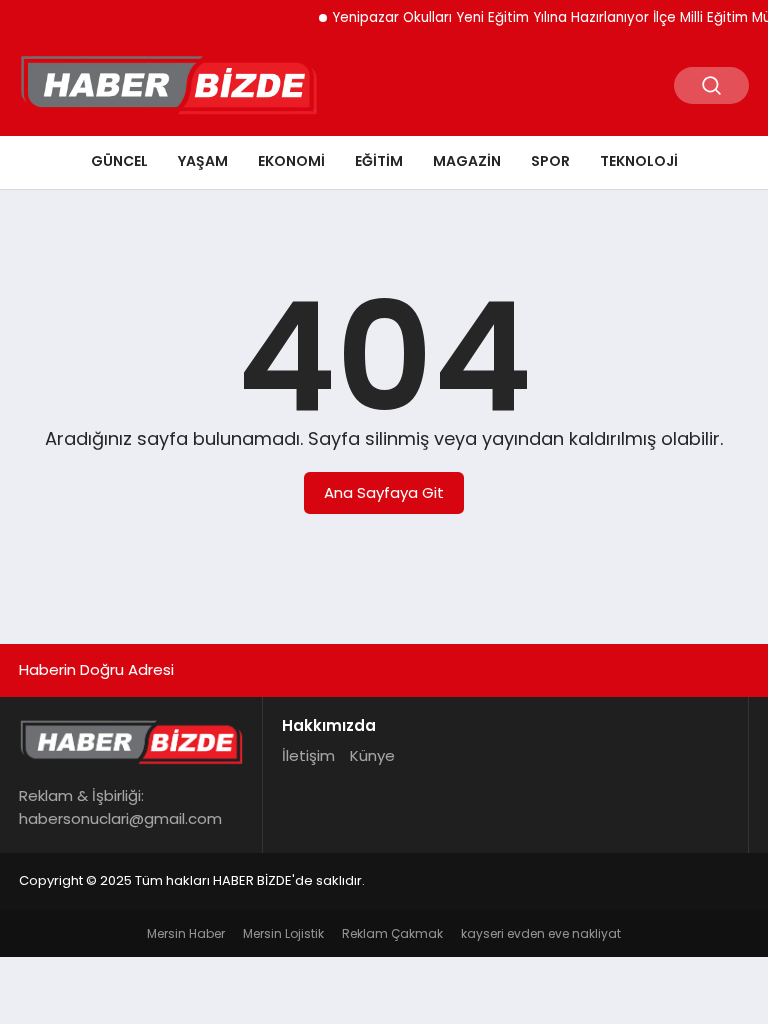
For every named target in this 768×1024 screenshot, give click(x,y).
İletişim (308, 755)
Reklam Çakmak (392, 933)
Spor (550, 161)
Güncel (119, 161)
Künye (372, 755)
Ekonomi (291, 161)
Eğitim (379, 161)
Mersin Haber (186, 933)
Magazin (467, 161)
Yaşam (203, 161)
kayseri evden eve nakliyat (541, 933)
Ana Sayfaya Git (384, 492)
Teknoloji (639, 161)
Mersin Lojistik (283, 933)
